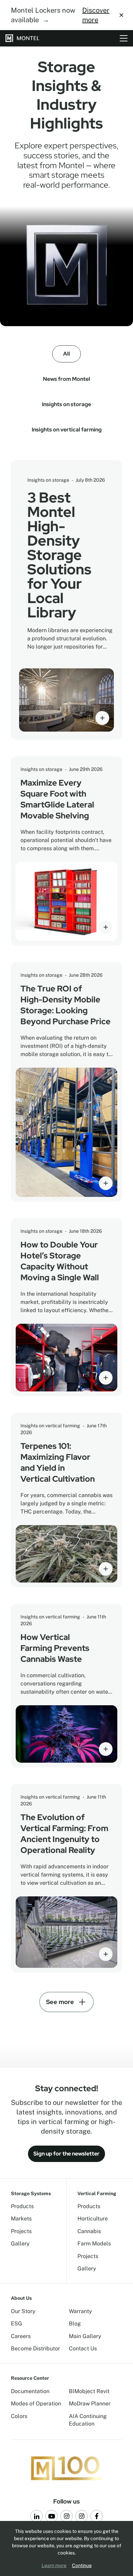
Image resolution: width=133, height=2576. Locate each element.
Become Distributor (35, 2348)
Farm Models (94, 2244)
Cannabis (89, 2231)
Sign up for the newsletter (66, 2154)
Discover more (96, 15)
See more (60, 2002)
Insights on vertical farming (67, 430)
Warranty (80, 2311)
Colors (19, 2416)
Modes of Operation (36, 2404)
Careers (21, 2336)
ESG (17, 2324)
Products (22, 2206)
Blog (75, 2324)
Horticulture (93, 2219)
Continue (82, 2565)
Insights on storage (66, 404)
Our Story (23, 2311)
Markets (21, 2219)
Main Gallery (85, 2336)
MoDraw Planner (90, 2404)
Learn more (54, 2565)
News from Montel (66, 379)
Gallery (20, 2244)
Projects (21, 2231)
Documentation (30, 2391)
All (66, 354)
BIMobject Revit (89, 2391)
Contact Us (83, 2348)
